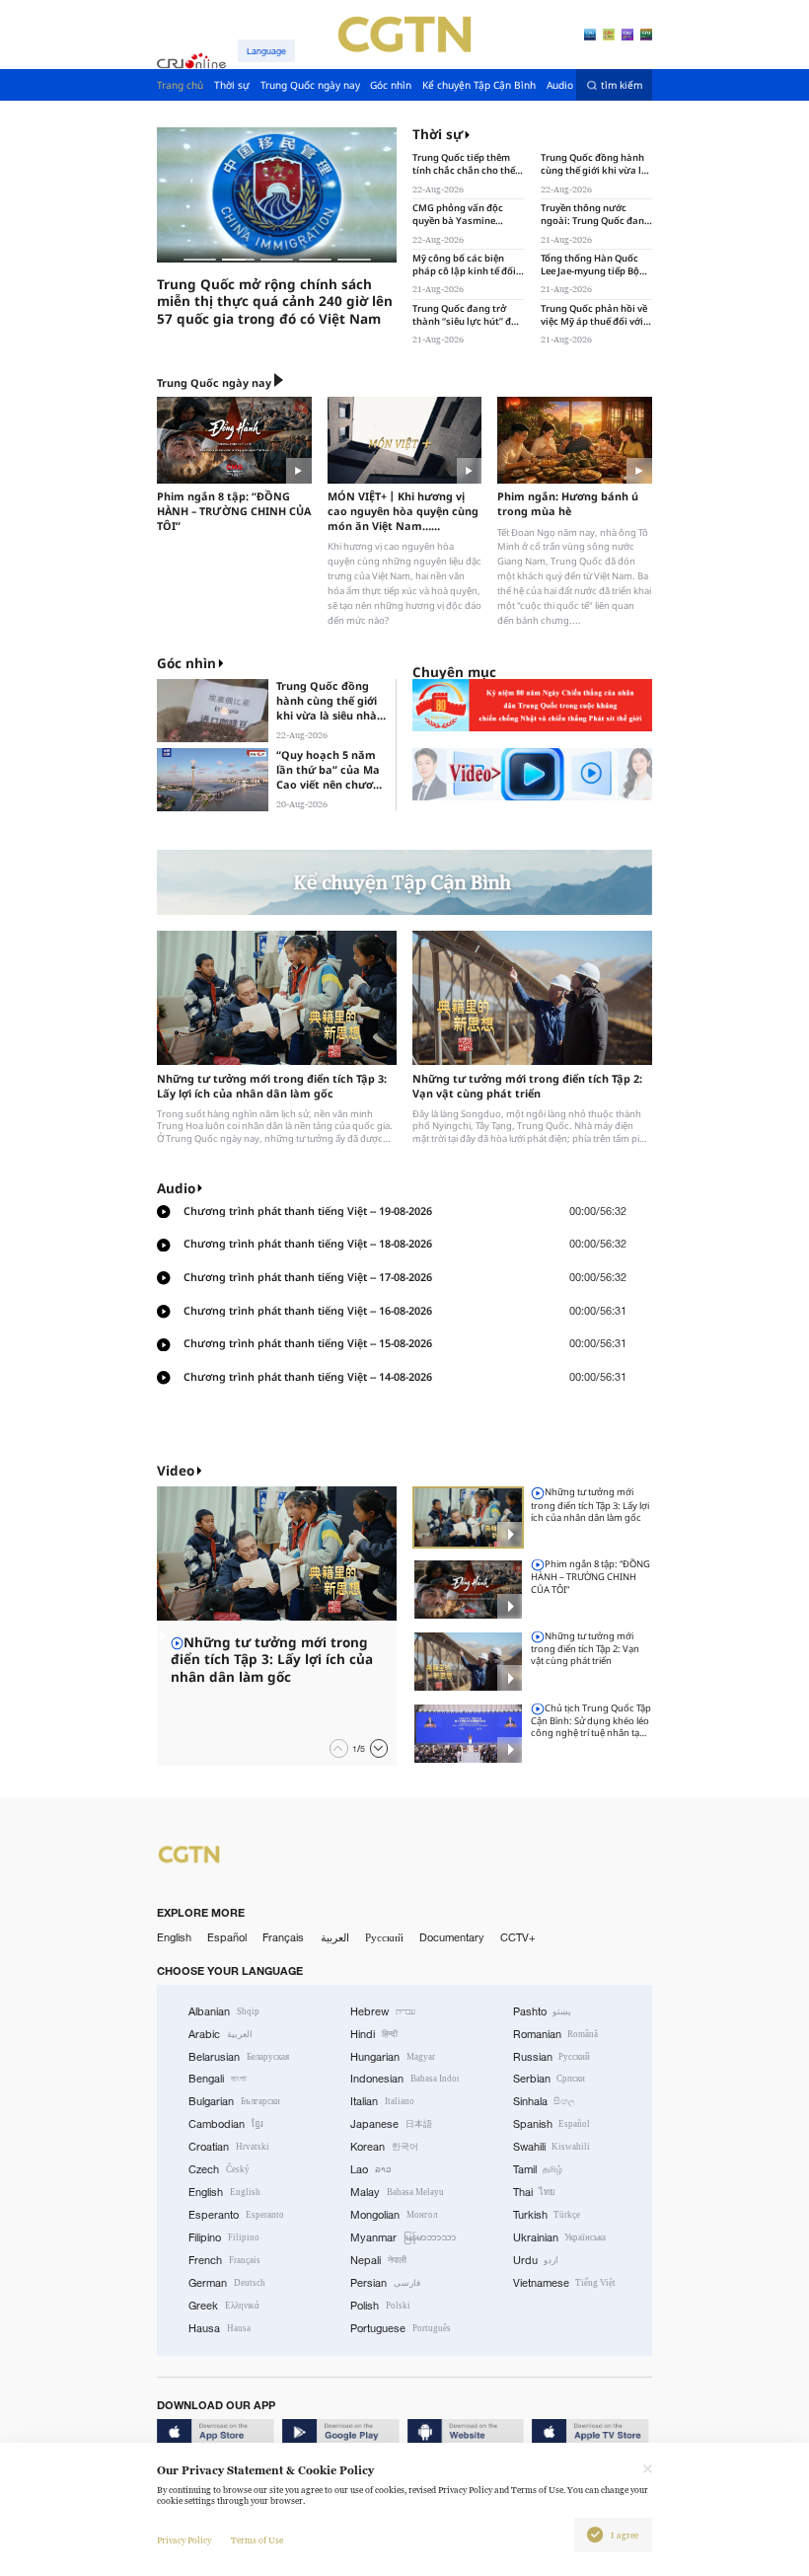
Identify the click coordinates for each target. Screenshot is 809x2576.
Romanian (556, 2034)
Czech (219, 2169)
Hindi (374, 2034)
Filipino (224, 2237)
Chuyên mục (454, 672)
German (227, 2283)
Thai (535, 2192)
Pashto (543, 2011)
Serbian (550, 2079)
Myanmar (403, 2237)
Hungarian (393, 2057)
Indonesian (404, 2079)
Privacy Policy (184, 2540)
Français (283, 1937)
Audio (176, 1188)
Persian (385, 2283)
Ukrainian (560, 2237)
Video (176, 1471)
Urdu (536, 2260)
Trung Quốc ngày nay (214, 382)
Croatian (229, 2147)
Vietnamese (565, 2283)
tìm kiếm (622, 85)
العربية (335, 1937)
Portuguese (401, 2328)
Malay (397, 2192)
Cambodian (226, 2124)
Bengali (218, 2079)
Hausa (220, 2328)
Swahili (552, 2147)
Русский (384, 1937)
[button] (200, 260)
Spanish (552, 2124)
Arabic (221, 2034)
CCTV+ (518, 1937)
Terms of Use (257, 2540)
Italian (382, 2101)
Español (227, 1937)
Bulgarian (234, 2101)
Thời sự (438, 135)
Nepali (378, 2260)
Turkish (547, 2215)
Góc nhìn (186, 663)
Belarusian (239, 2057)
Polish (380, 2306)
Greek (224, 2306)
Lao (371, 2169)
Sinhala (545, 2101)
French (224, 2260)
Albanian (224, 2011)
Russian (552, 2057)
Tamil (538, 2169)
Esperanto (236, 2215)
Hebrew (383, 2011)
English (174, 1937)
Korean (384, 2147)
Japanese (391, 2124)
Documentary (452, 1937)
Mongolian (394, 2215)
